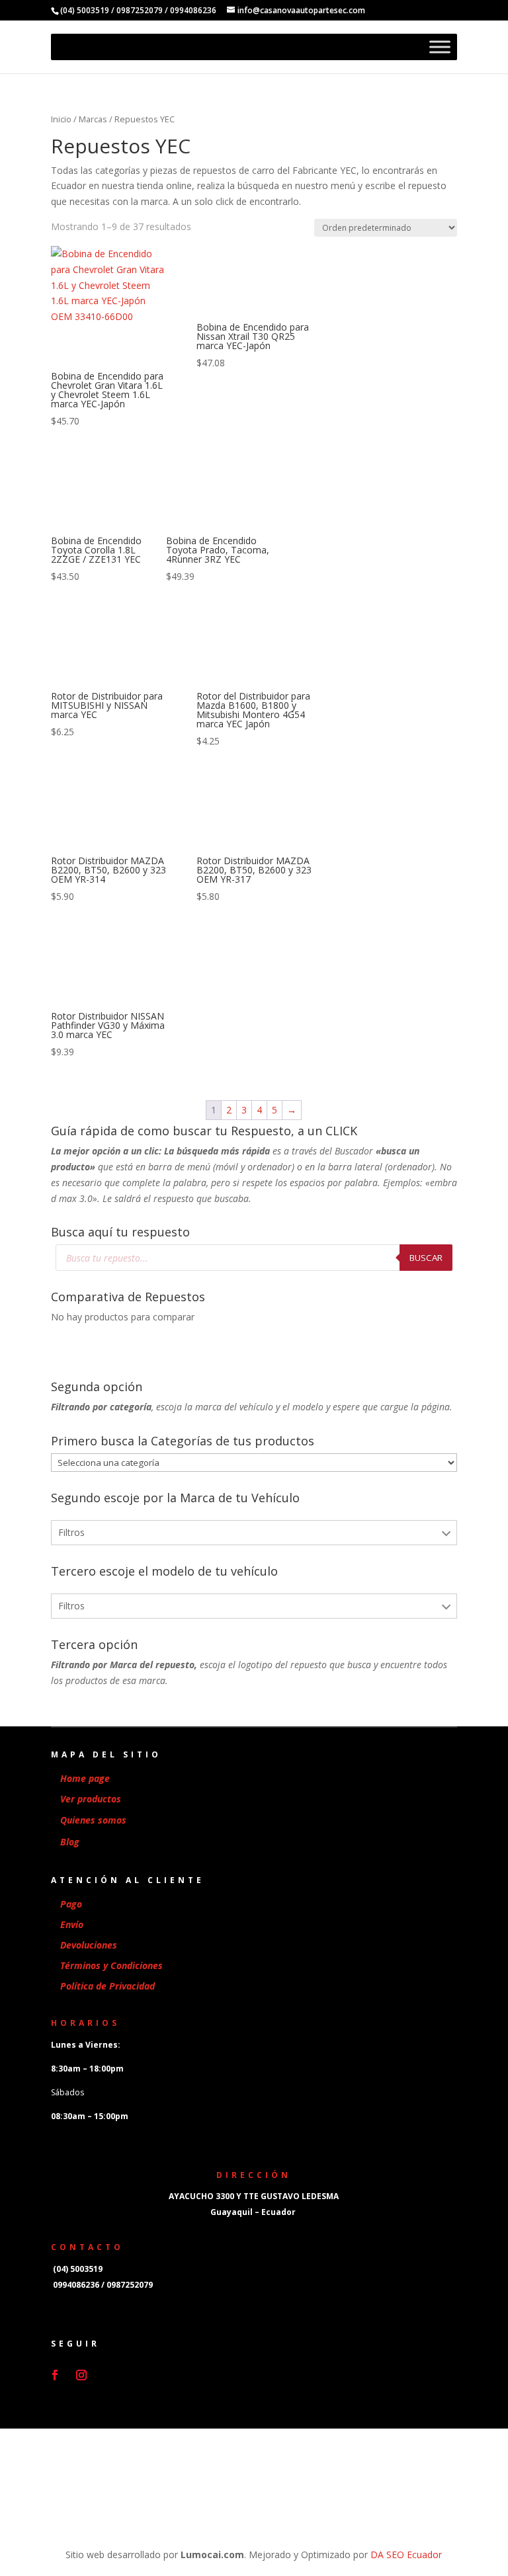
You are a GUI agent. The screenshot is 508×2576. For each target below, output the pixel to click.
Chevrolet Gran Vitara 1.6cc (119, 1637)
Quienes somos (93, 1820)
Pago (71, 1904)
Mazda (75, 1620)
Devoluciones (89, 1945)
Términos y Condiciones (111, 1965)
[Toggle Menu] (440, 47)
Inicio (61, 119)
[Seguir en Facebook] (55, 2375)
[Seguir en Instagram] (81, 2375)
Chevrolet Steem (97, 1721)
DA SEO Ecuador (406, 2555)
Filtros (71, 1532)
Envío (72, 1924)
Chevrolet (81, 1563)
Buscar (426, 1258)
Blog (70, 1842)
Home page (85, 1778)
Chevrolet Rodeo (97, 1693)
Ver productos (91, 1799)
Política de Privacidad (107, 1986)
